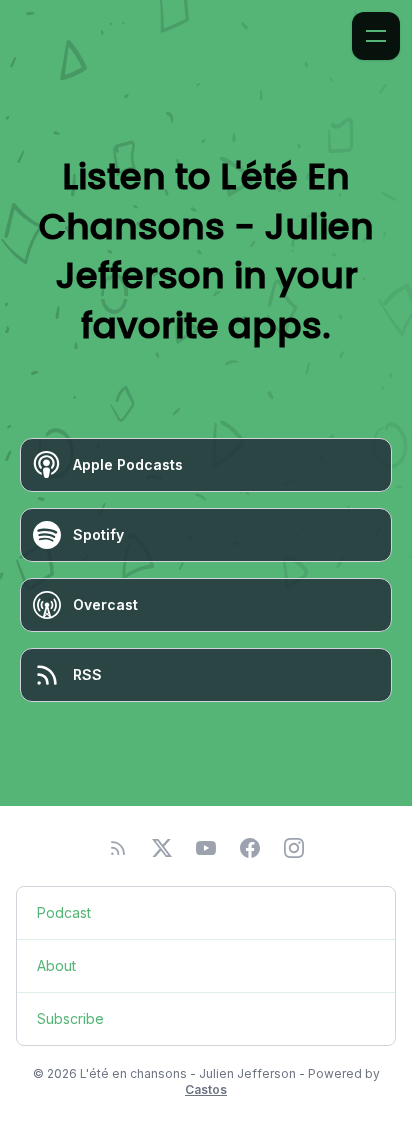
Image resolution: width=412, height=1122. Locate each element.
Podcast (64, 912)
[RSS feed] (118, 848)
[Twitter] (162, 848)
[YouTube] (206, 848)
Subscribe (70, 1018)
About (56, 965)
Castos (206, 1089)
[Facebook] (250, 848)
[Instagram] (294, 848)
